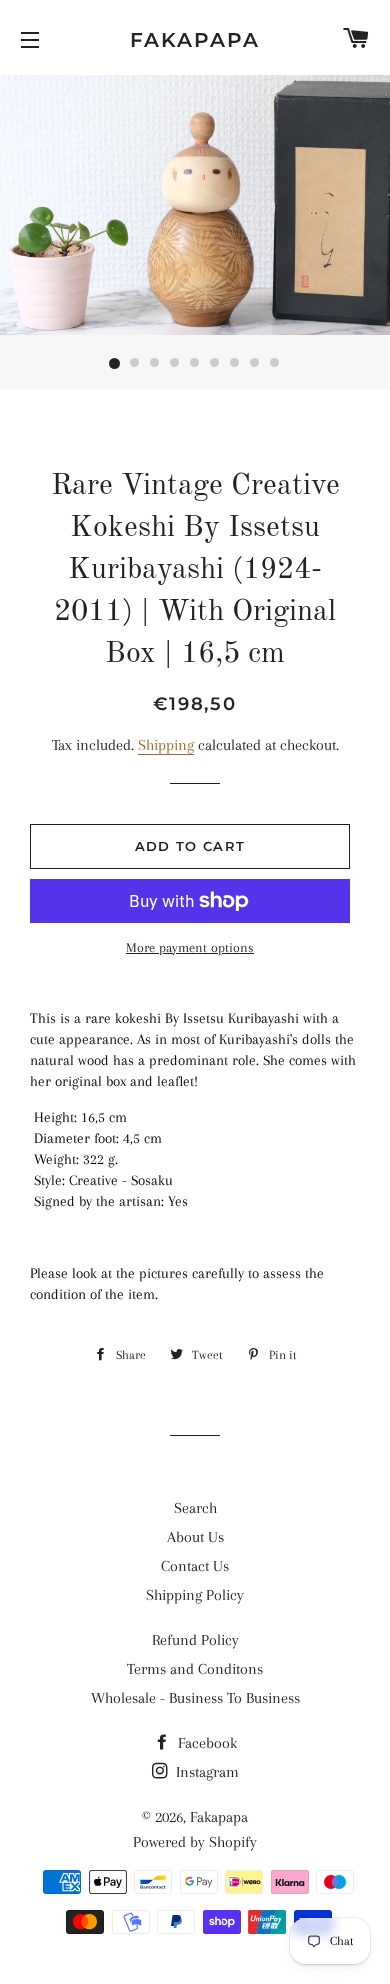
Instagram (205, 1772)
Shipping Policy (195, 1595)
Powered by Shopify (195, 1842)
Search (195, 1508)
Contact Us (195, 1566)
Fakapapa (195, 40)
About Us (195, 1537)
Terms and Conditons (195, 1669)
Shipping (166, 745)
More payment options (190, 947)
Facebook (205, 1743)
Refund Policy (195, 1640)
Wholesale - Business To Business (195, 1698)
